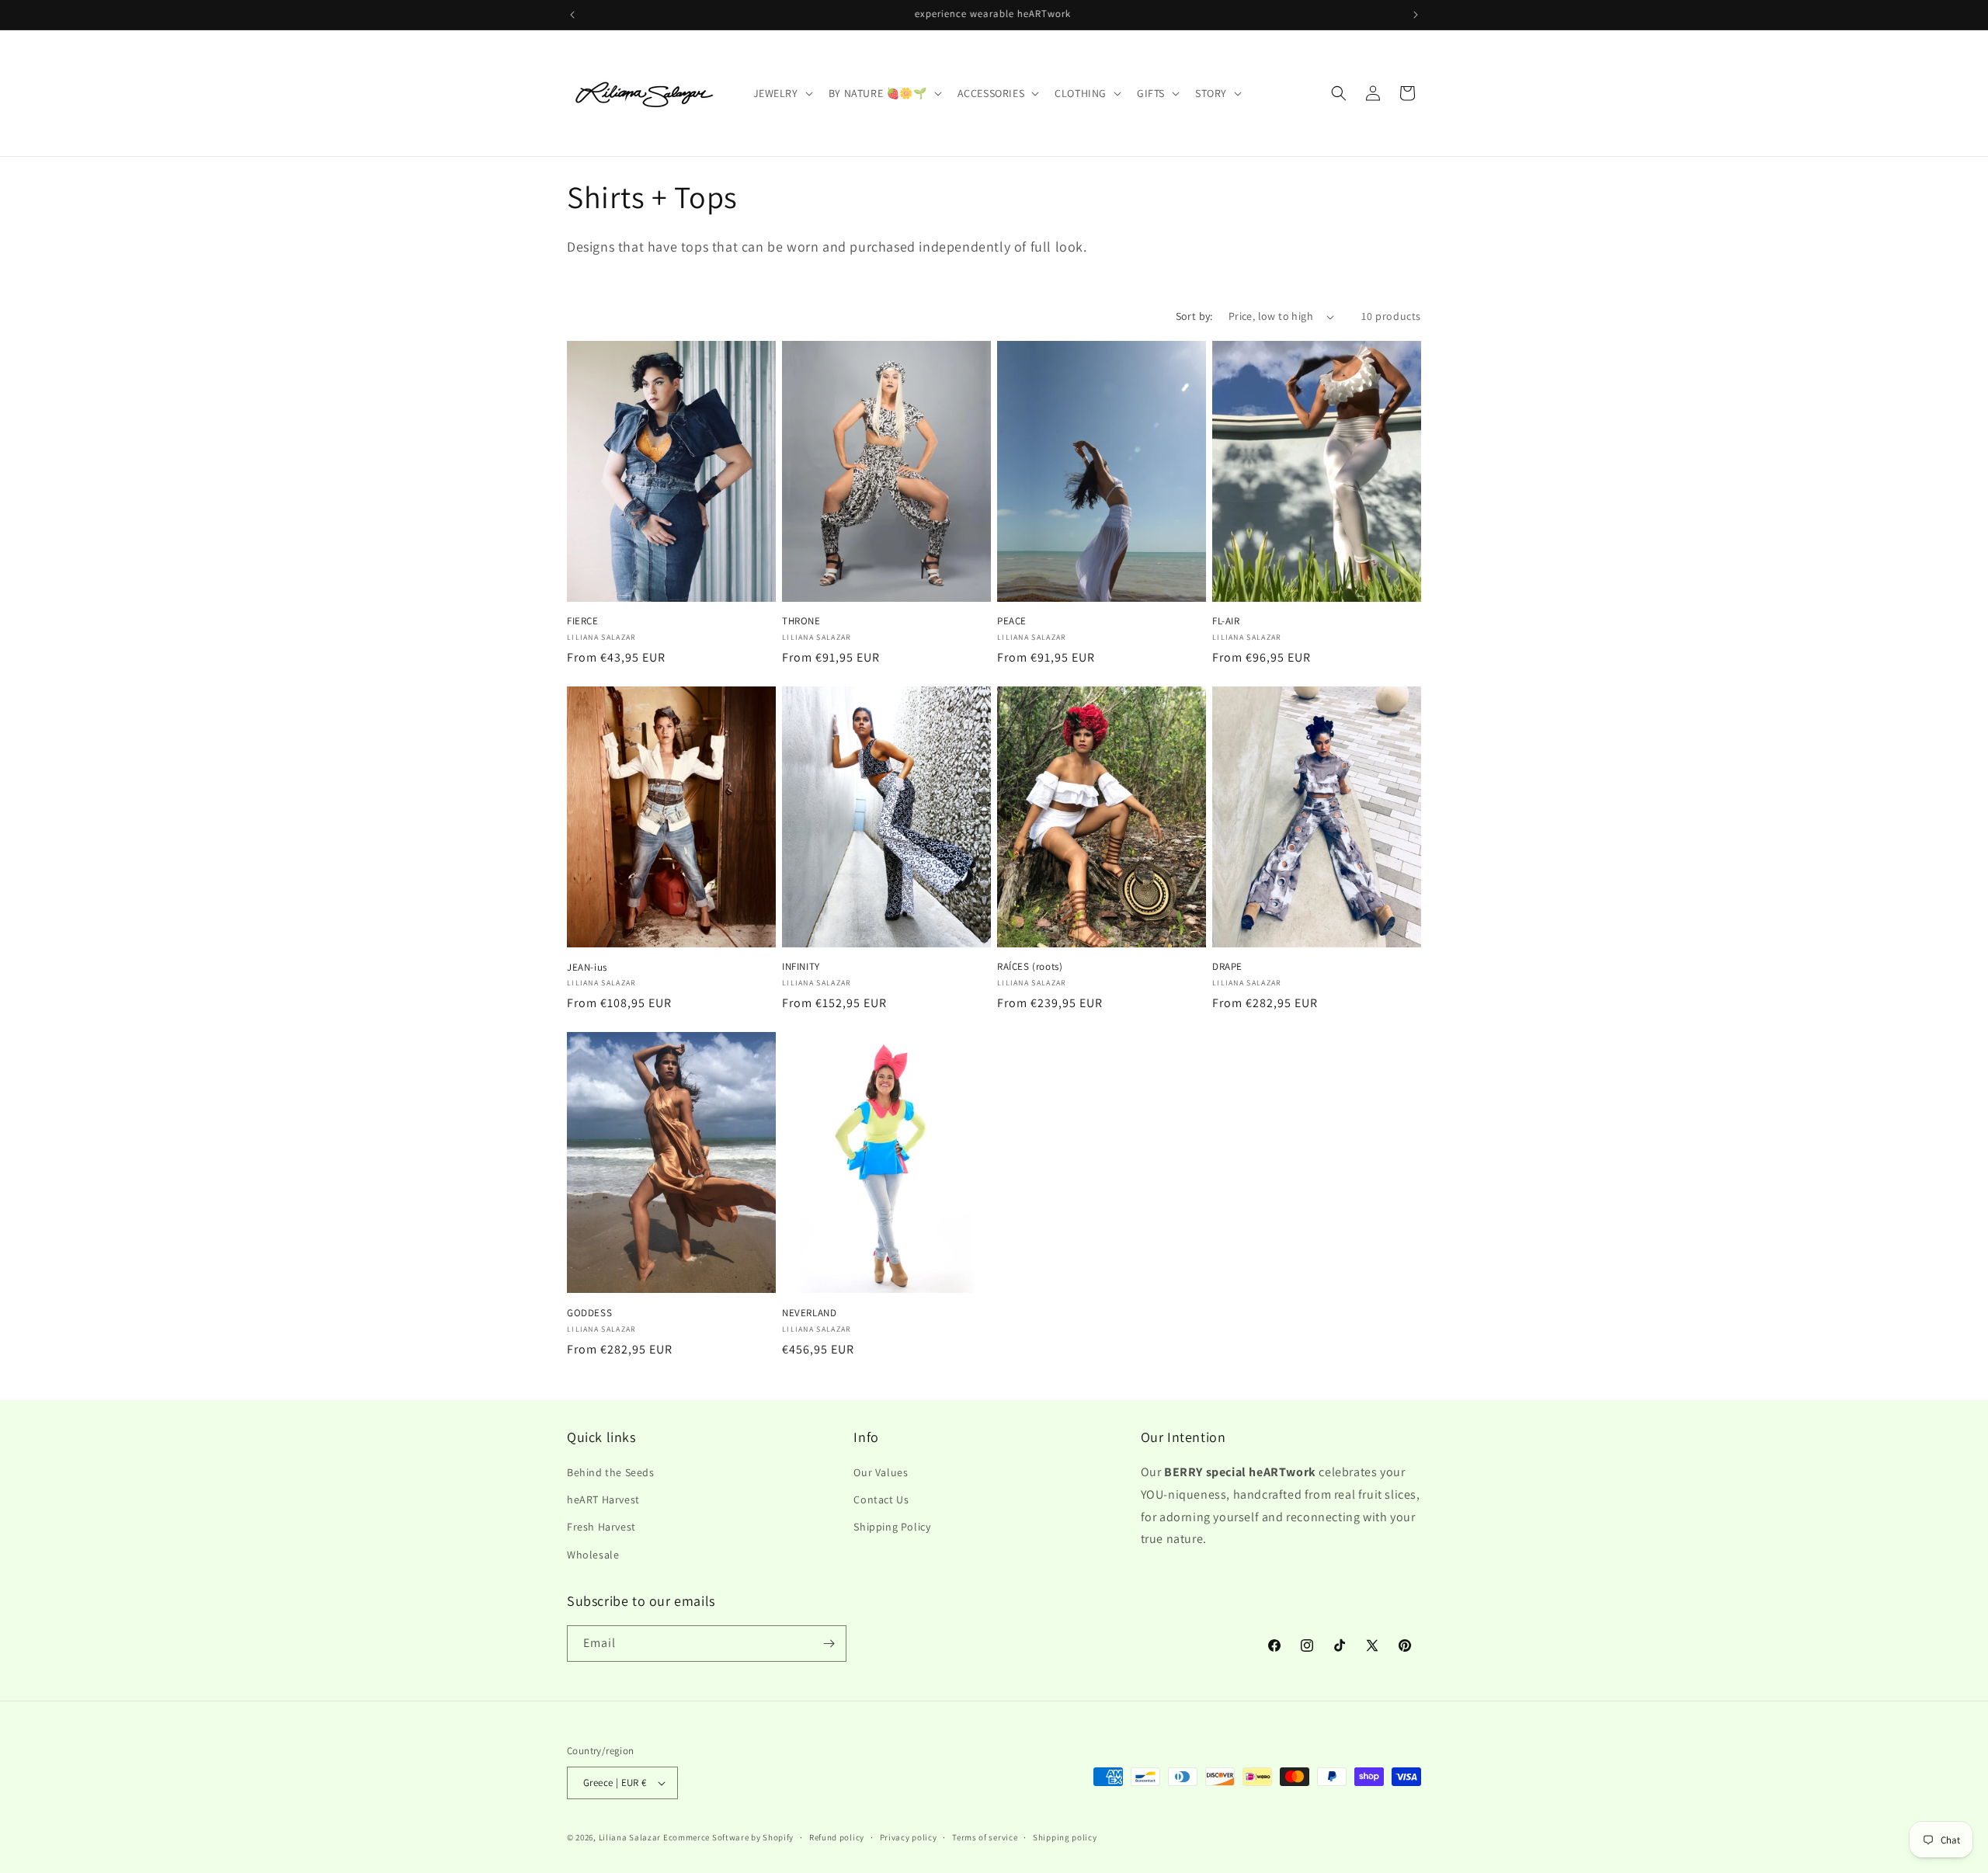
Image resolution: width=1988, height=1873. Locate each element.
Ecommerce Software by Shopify (728, 1837)
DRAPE (1227, 967)
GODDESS (589, 1313)
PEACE (1012, 621)
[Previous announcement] (572, 15)
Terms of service (985, 1837)
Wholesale (593, 1555)
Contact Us (881, 1499)
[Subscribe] (829, 1644)
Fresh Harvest (601, 1527)
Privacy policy (909, 1837)
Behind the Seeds (611, 1472)
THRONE (801, 621)
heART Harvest (603, 1499)
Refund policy (837, 1837)
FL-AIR (1226, 621)
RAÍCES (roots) (1030, 967)
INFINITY (801, 967)
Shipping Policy (892, 1527)
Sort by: (1194, 316)
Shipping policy (1065, 1837)
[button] (782, 93)
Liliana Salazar (630, 1837)
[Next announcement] (1416, 15)
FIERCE (583, 621)
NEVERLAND (809, 1313)
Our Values (881, 1472)
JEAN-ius (587, 968)
